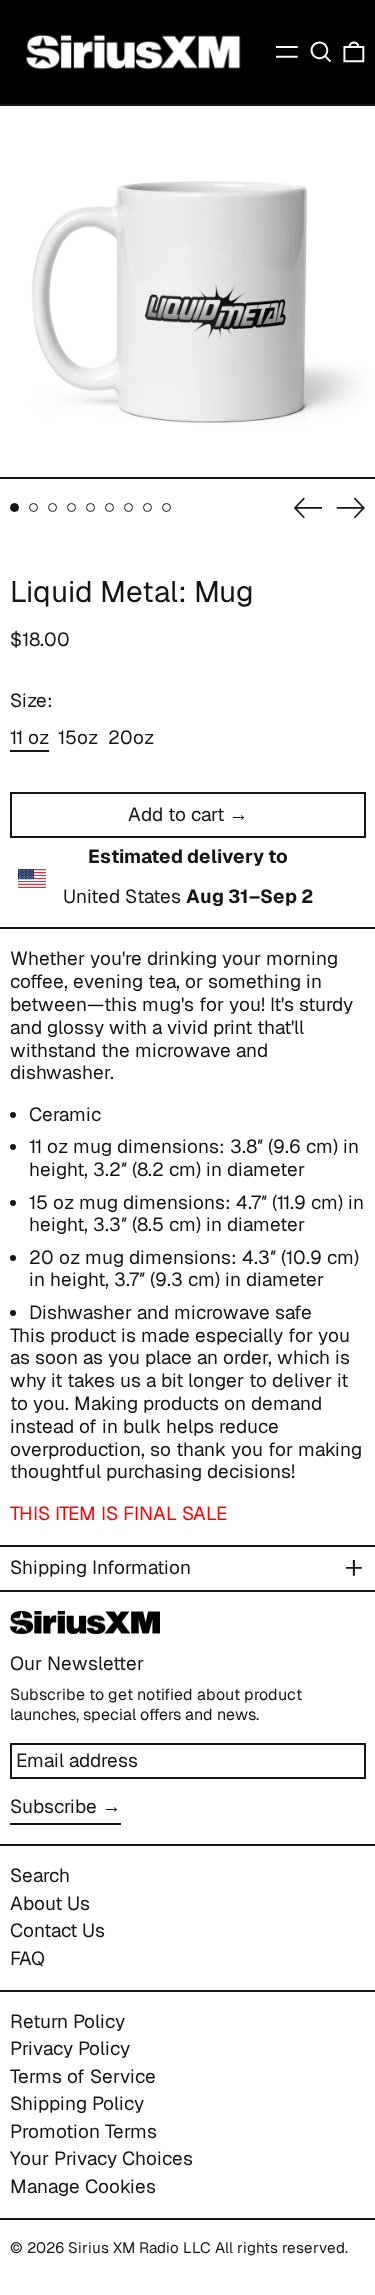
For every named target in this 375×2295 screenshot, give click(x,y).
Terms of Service (83, 2076)
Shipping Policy (77, 2103)
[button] (321, 52)
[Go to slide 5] (91, 508)
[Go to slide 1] (15, 508)
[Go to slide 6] (110, 508)
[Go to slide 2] (34, 508)
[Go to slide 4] (72, 508)
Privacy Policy (70, 2048)
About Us (50, 1903)
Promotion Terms (83, 2131)
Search (40, 1875)
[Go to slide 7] (129, 508)
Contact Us (57, 1930)
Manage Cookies (83, 2186)
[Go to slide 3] (53, 508)
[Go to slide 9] (167, 508)
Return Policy (67, 2021)
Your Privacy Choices (101, 2158)
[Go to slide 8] (148, 508)
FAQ (27, 1958)
